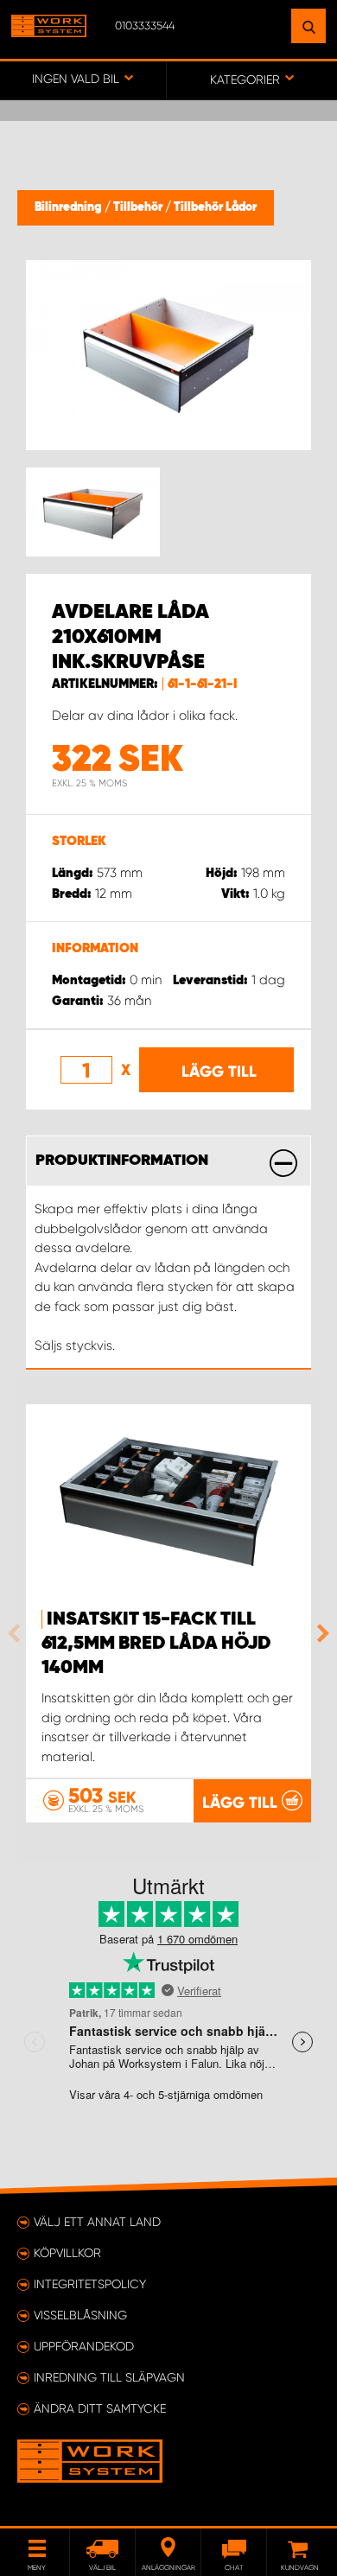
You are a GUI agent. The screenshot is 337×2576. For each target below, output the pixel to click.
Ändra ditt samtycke (100, 2408)
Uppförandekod (84, 2346)
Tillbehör (139, 207)
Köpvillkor (67, 2253)
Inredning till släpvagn (109, 2377)
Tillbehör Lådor (215, 207)
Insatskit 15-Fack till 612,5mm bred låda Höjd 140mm (156, 1644)
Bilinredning (70, 207)
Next (319, 1633)
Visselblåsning (80, 2315)
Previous (18, 1633)
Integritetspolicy (90, 2284)
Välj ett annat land (97, 2222)
